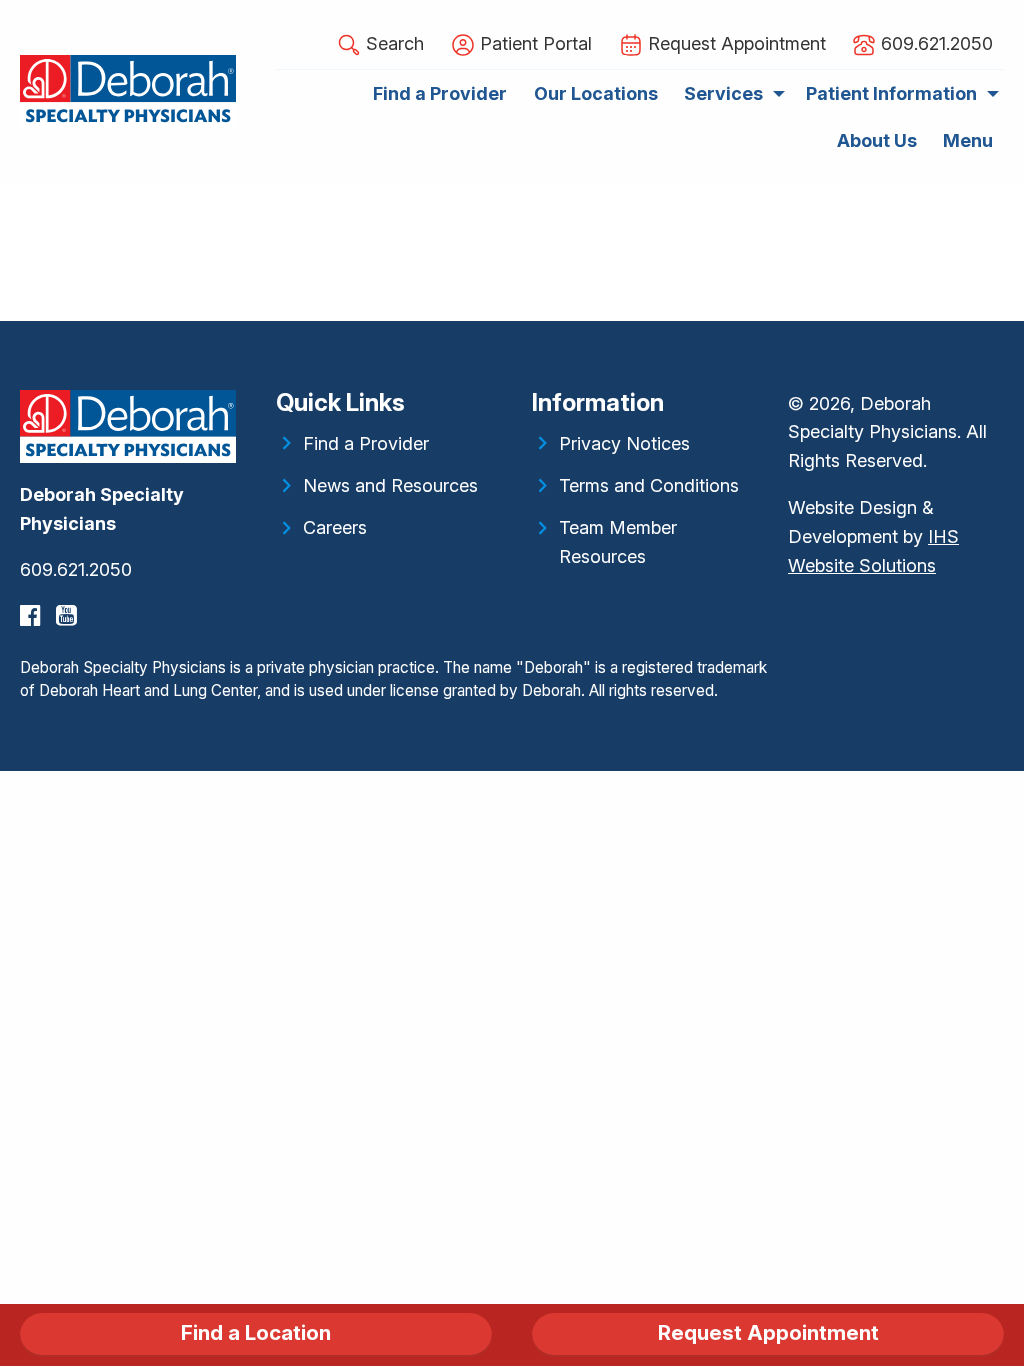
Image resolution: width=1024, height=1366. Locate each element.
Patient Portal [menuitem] (533, 43)
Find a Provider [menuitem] (440, 93)
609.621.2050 (76, 569)
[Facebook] (33, 615)
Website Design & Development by (873, 536)
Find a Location (256, 1332)
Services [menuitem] (723, 93)
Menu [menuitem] (968, 140)
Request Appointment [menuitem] (734, 43)
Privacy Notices (624, 443)
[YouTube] (69, 615)
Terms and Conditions (649, 485)
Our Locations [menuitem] (596, 93)
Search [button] (392, 43)
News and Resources (390, 485)
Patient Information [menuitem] (891, 93)
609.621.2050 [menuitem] (934, 43)
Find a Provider (366, 443)
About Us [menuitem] (877, 140)
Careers (335, 527)
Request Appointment (768, 1332)
